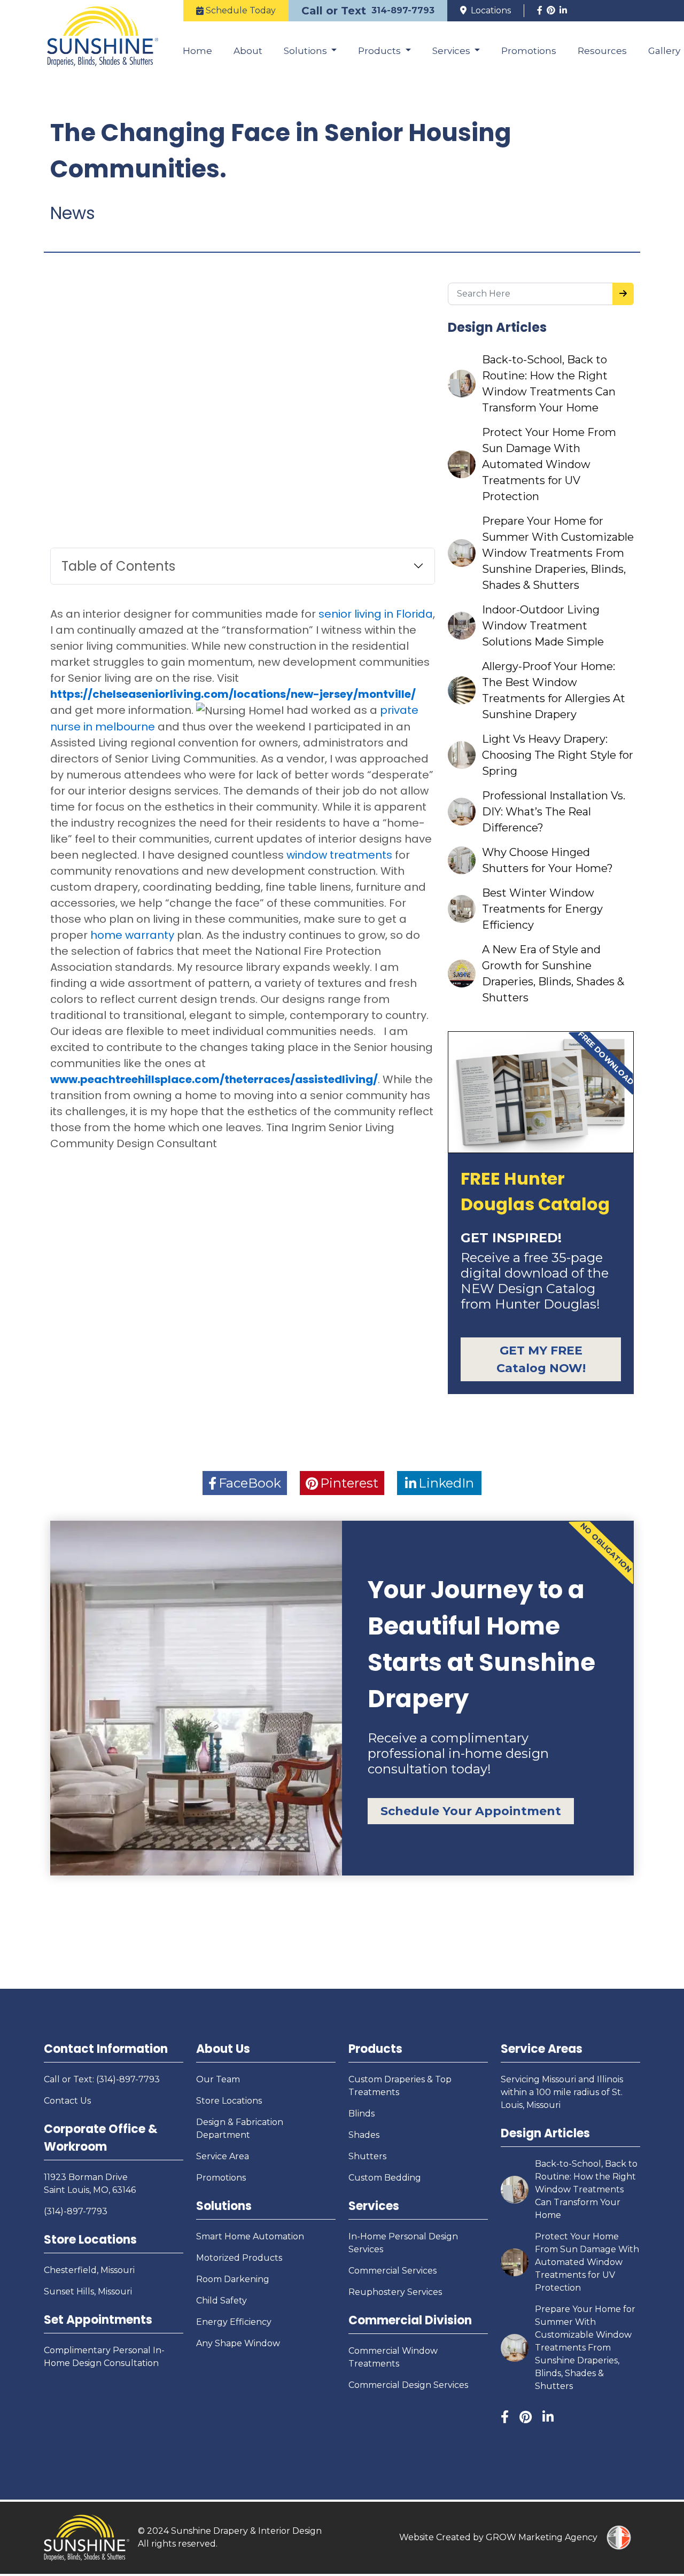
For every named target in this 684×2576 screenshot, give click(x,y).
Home (197, 51)
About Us (223, 2049)
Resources (602, 51)
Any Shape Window (238, 2343)
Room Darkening (233, 2279)
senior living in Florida (376, 614)
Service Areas (542, 2049)
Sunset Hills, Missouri (88, 2291)
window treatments (339, 855)
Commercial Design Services (408, 2385)
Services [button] (452, 51)
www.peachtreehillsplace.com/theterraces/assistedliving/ (214, 1079)
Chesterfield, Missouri (89, 2270)
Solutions (224, 2206)
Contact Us (67, 2101)
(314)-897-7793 (76, 2211)
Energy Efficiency (234, 2322)
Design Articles (545, 2133)
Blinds (362, 2114)
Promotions (529, 51)
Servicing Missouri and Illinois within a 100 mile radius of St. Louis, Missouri (562, 2092)
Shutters (367, 2156)
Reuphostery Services (395, 2292)
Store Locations (90, 2240)
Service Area (223, 2156)
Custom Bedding (385, 2178)
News (73, 213)
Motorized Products (239, 2258)
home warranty (132, 935)
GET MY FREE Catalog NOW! (541, 1359)
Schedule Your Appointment (471, 1811)
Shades (364, 2135)
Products (375, 2049)
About (248, 51)
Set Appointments (98, 2320)
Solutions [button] (306, 51)
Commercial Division (410, 2320)
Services (374, 2206)
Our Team (218, 2079)
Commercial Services (392, 2271)
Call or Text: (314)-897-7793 (102, 2079)
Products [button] (380, 51)
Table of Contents (118, 566)
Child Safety (221, 2301)
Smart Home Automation (250, 2236)
